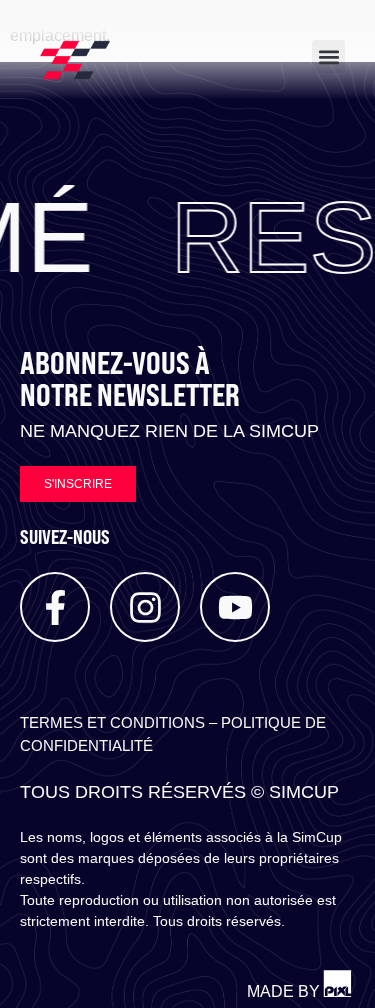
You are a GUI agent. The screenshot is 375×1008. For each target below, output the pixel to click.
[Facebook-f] (55, 607)
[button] (328, 56)
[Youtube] (235, 607)
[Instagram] (145, 607)
